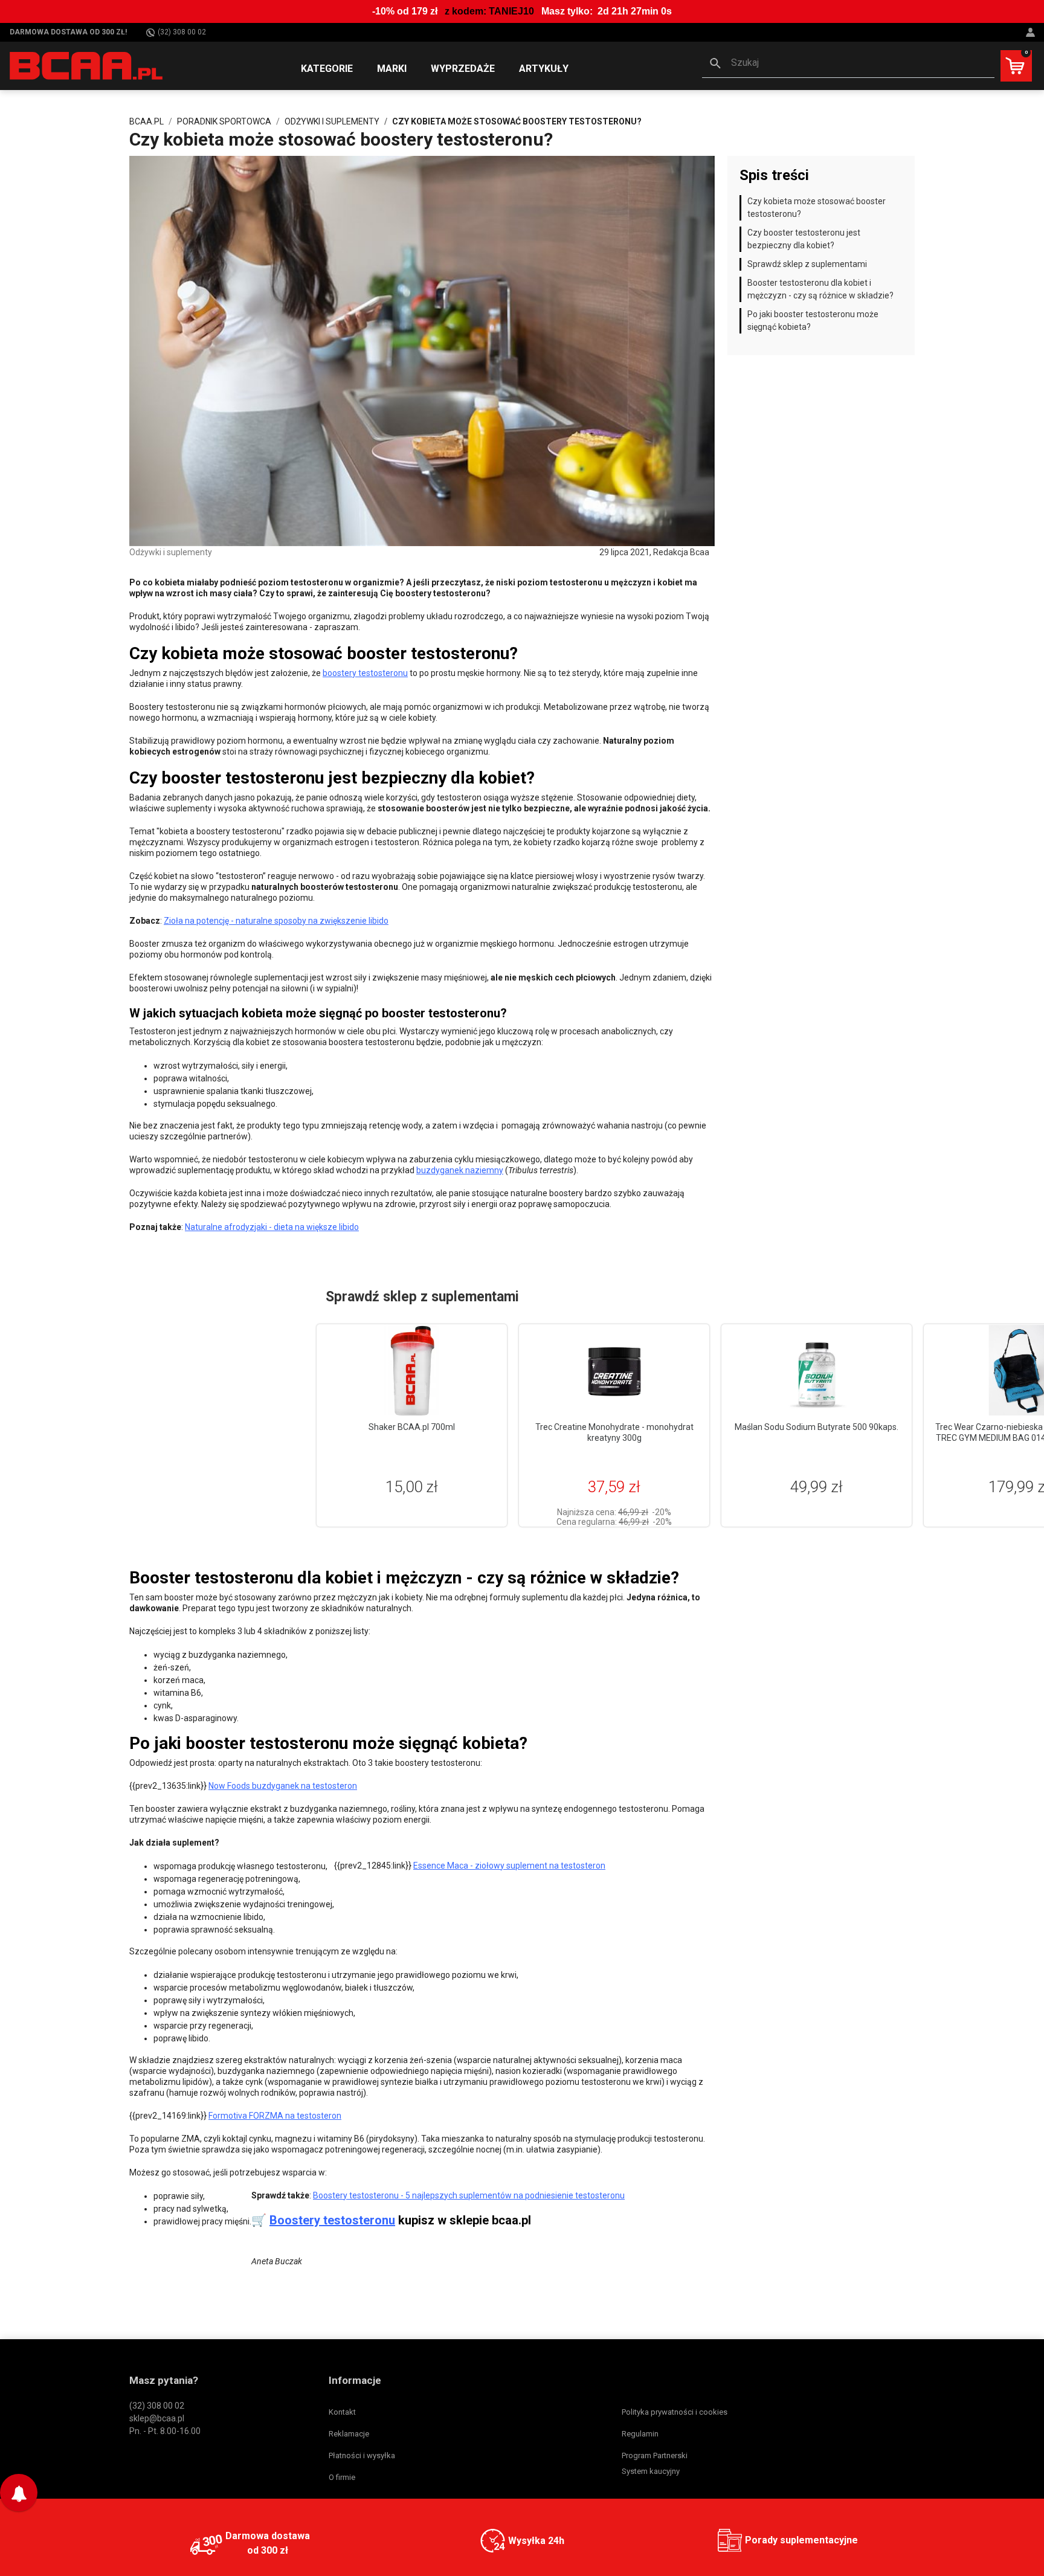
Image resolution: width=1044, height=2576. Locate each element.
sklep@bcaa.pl (157, 2418)
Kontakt (342, 2412)
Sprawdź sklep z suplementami (807, 264)
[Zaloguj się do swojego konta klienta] (1032, 32)
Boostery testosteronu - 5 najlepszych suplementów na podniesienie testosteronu (469, 2195)
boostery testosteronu (365, 673)
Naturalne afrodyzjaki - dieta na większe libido (272, 1227)
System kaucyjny (651, 2471)
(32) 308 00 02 (182, 32)
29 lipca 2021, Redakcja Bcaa (654, 552)
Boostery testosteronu (332, 2220)
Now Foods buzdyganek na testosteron (283, 1786)
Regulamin (640, 2434)
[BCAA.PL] (87, 65)
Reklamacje (349, 2434)
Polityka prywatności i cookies (675, 2412)
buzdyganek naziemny (460, 1170)
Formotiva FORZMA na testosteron (275, 2116)
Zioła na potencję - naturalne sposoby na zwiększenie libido (276, 921)
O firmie (342, 2477)
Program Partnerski (655, 2455)
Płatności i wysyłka (362, 2455)
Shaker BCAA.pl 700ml (412, 1427)
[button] (848, 64)
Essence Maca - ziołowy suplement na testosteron (509, 1866)
